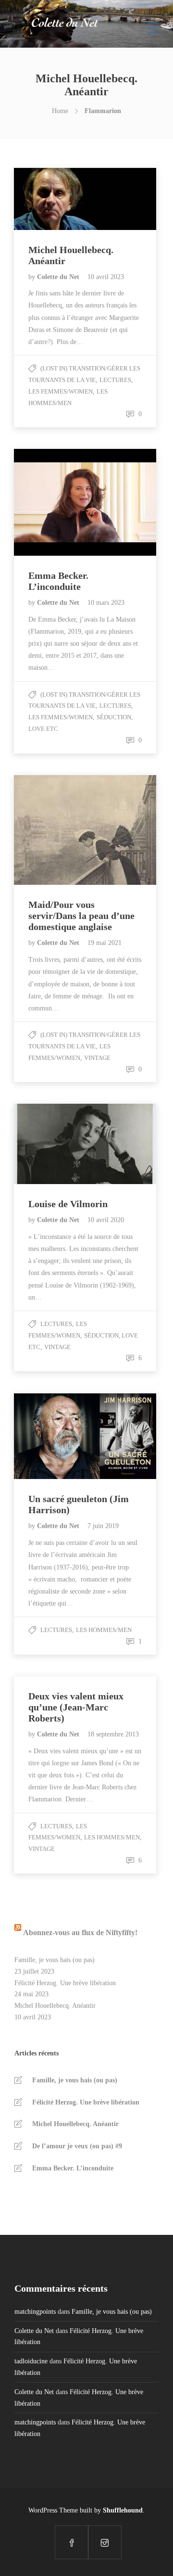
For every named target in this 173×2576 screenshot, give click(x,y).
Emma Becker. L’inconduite (73, 2168)
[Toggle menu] (153, 24)
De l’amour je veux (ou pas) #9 (77, 2146)
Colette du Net (59, 277)
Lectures (115, 380)
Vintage (97, 1058)
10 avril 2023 (106, 277)
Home (60, 111)
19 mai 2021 (105, 943)
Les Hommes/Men (104, 1630)
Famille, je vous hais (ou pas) (55, 1960)
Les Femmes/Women (61, 391)
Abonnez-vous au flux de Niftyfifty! (80, 1932)
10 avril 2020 (106, 1220)
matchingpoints (35, 2312)
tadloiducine (31, 2361)
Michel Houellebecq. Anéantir (55, 2006)
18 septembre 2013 (113, 1734)
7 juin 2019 (103, 1526)
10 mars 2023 (106, 603)
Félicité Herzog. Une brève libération (65, 1983)
